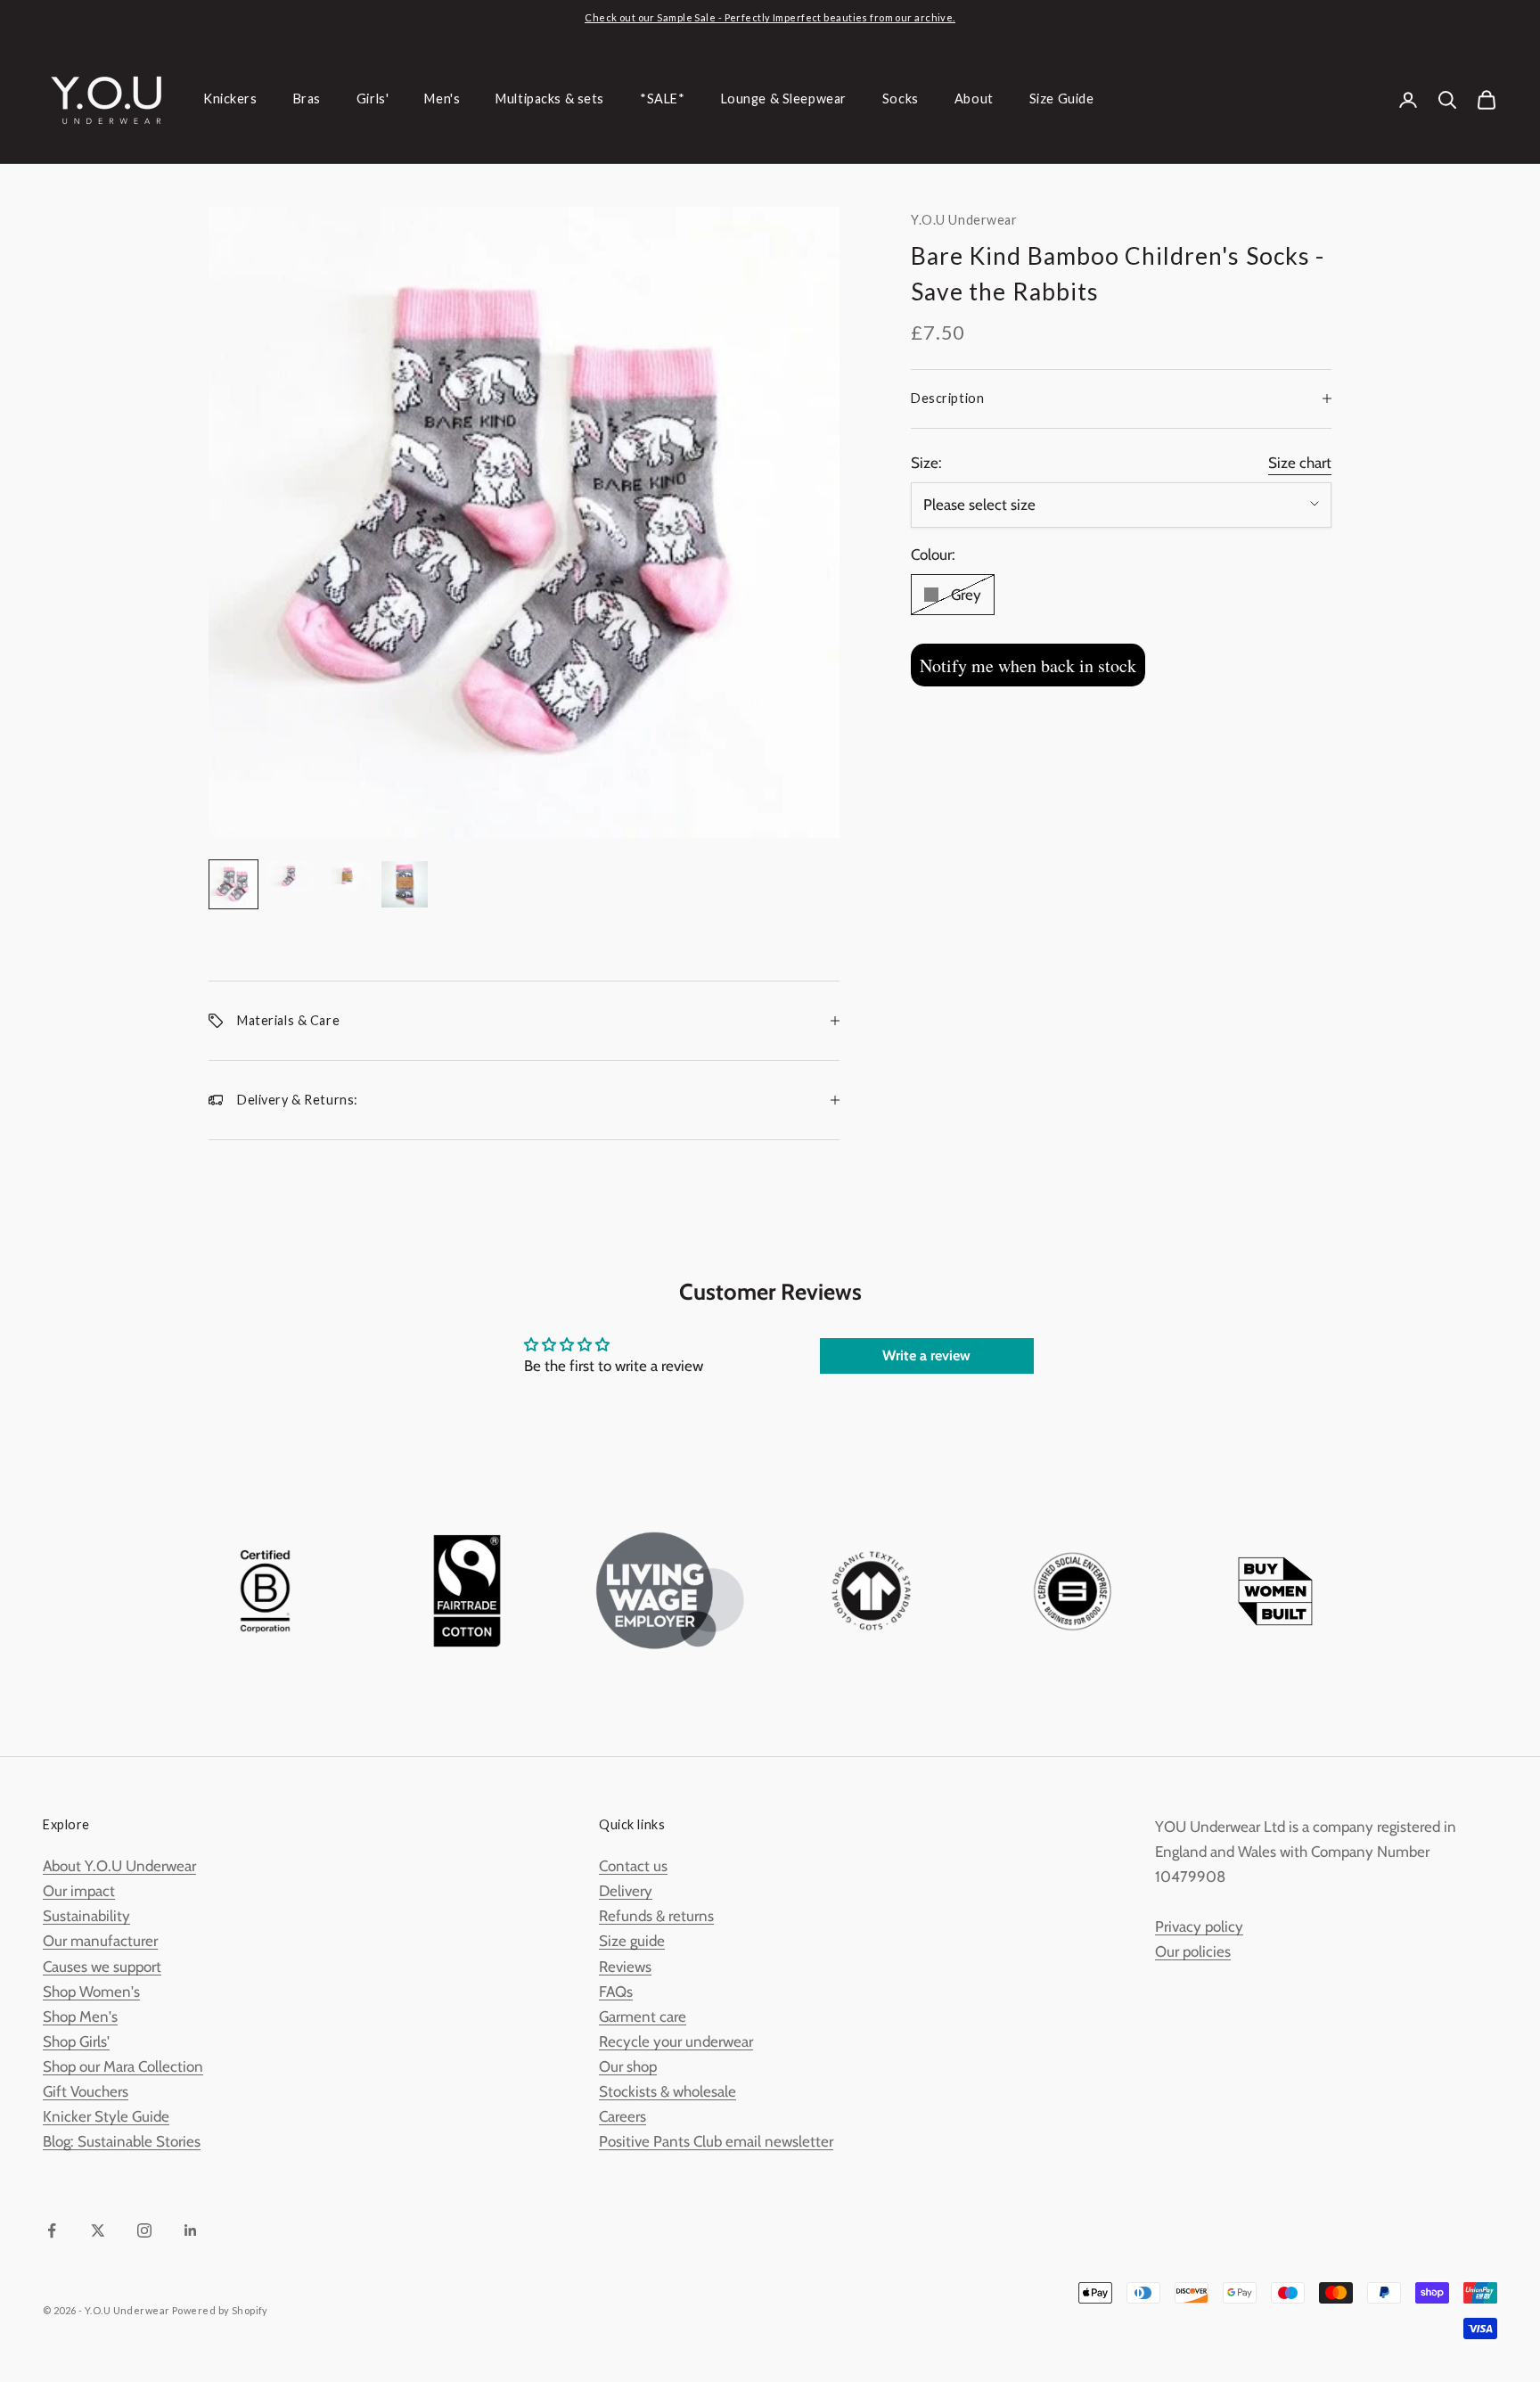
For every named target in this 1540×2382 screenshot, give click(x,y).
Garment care (643, 2016)
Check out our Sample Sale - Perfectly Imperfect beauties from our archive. (770, 17)
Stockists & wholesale (668, 2091)
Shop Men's (80, 2016)
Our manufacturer (100, 1941)
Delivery (626, 1891)
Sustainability (86, 1916)
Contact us (633, 1866)
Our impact (79, 1891)
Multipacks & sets (550, 99)
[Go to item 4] (405, 884)
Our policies (1193, 1951)
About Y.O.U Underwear (119, 1866)
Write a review (926, 1355)
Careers (623, 2116)
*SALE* (662, 99)
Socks (901, 99)
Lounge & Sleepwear (784, 99)
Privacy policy (1199, 1926)
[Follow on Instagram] (144, 2230)
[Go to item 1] (233, 884)
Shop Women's (91, 1992)
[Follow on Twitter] (98, 2230)
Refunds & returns (656, 1916)
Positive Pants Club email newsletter (716, 2141)
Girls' (373, 99)
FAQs (616, 1992)
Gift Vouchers (86, 2091)
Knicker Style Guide (106, 2116)
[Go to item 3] (348, 877)
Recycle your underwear (676, 2041)
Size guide (632, 1941)
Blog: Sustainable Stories (122, 2141)
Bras (307, 99)
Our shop (628, 2066)
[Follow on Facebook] (52, 2230)
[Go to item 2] (291, 877)
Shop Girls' (76, 2041)
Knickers (230, 99)
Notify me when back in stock (1028, 665)
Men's (442, 99)
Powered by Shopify (220, 2310)
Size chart (1300, 462)
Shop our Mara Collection (123, 2066)
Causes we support (102, 1967)
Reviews (625, 1967)
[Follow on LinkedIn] (191, 2230)
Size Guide (1062, 99)
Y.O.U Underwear (964, 220)
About (974, 99)
